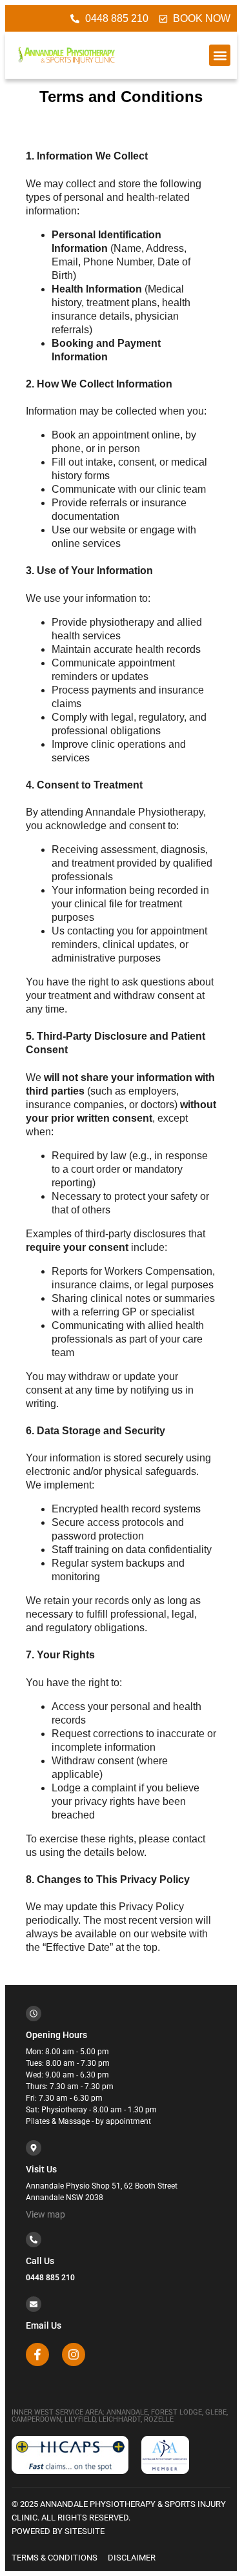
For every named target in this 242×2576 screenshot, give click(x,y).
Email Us (44, 2325)
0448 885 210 (50, 2278)
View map (45, 2214)
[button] (220, 55)
